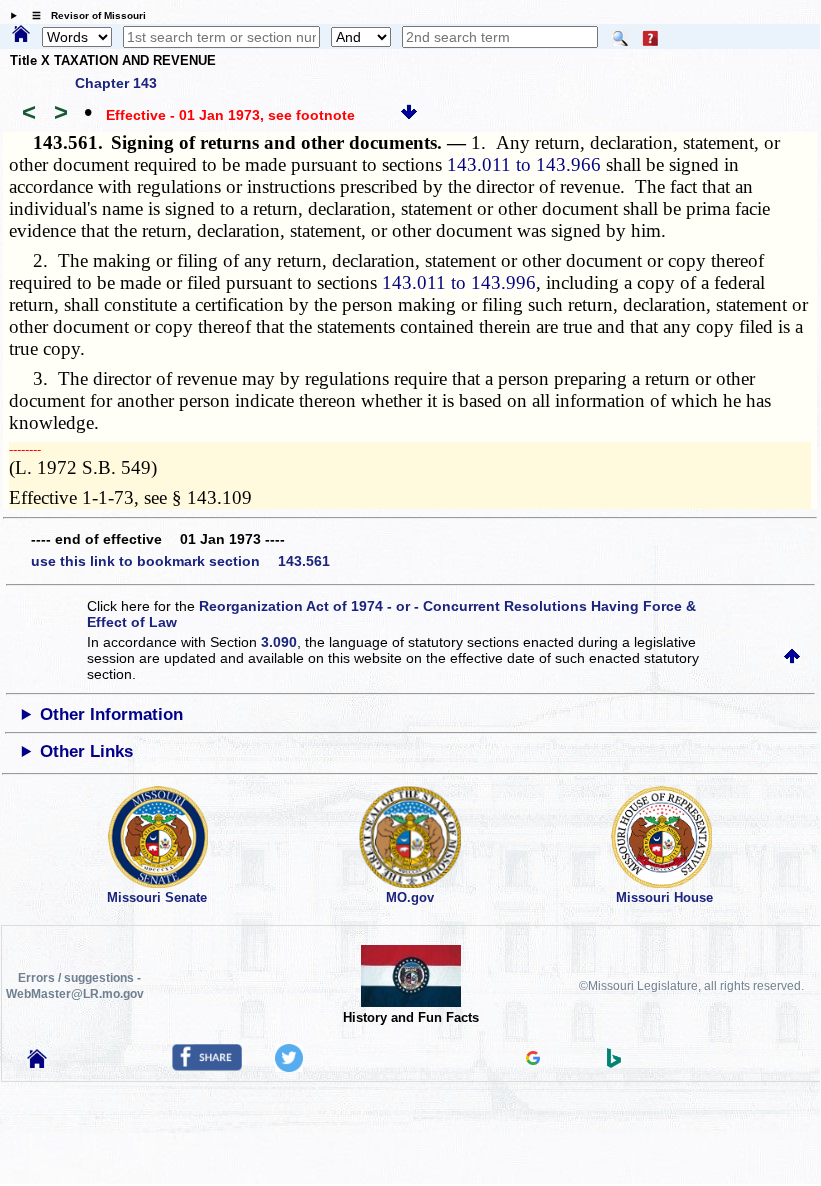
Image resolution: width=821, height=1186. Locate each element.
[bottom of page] (409, 115)
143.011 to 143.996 (459, 282)
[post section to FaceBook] (207, 1066)
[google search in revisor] (533, 1060)
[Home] (21, 35)
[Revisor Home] (37, 1063)
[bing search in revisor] (614, 1063)
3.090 (279, 642)
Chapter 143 (116, 83)
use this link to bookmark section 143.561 (180, 561)
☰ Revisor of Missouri (84, 15)
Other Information (111, 714)
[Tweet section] (289, 1067)
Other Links (86, 751)
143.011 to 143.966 (524, 164)
